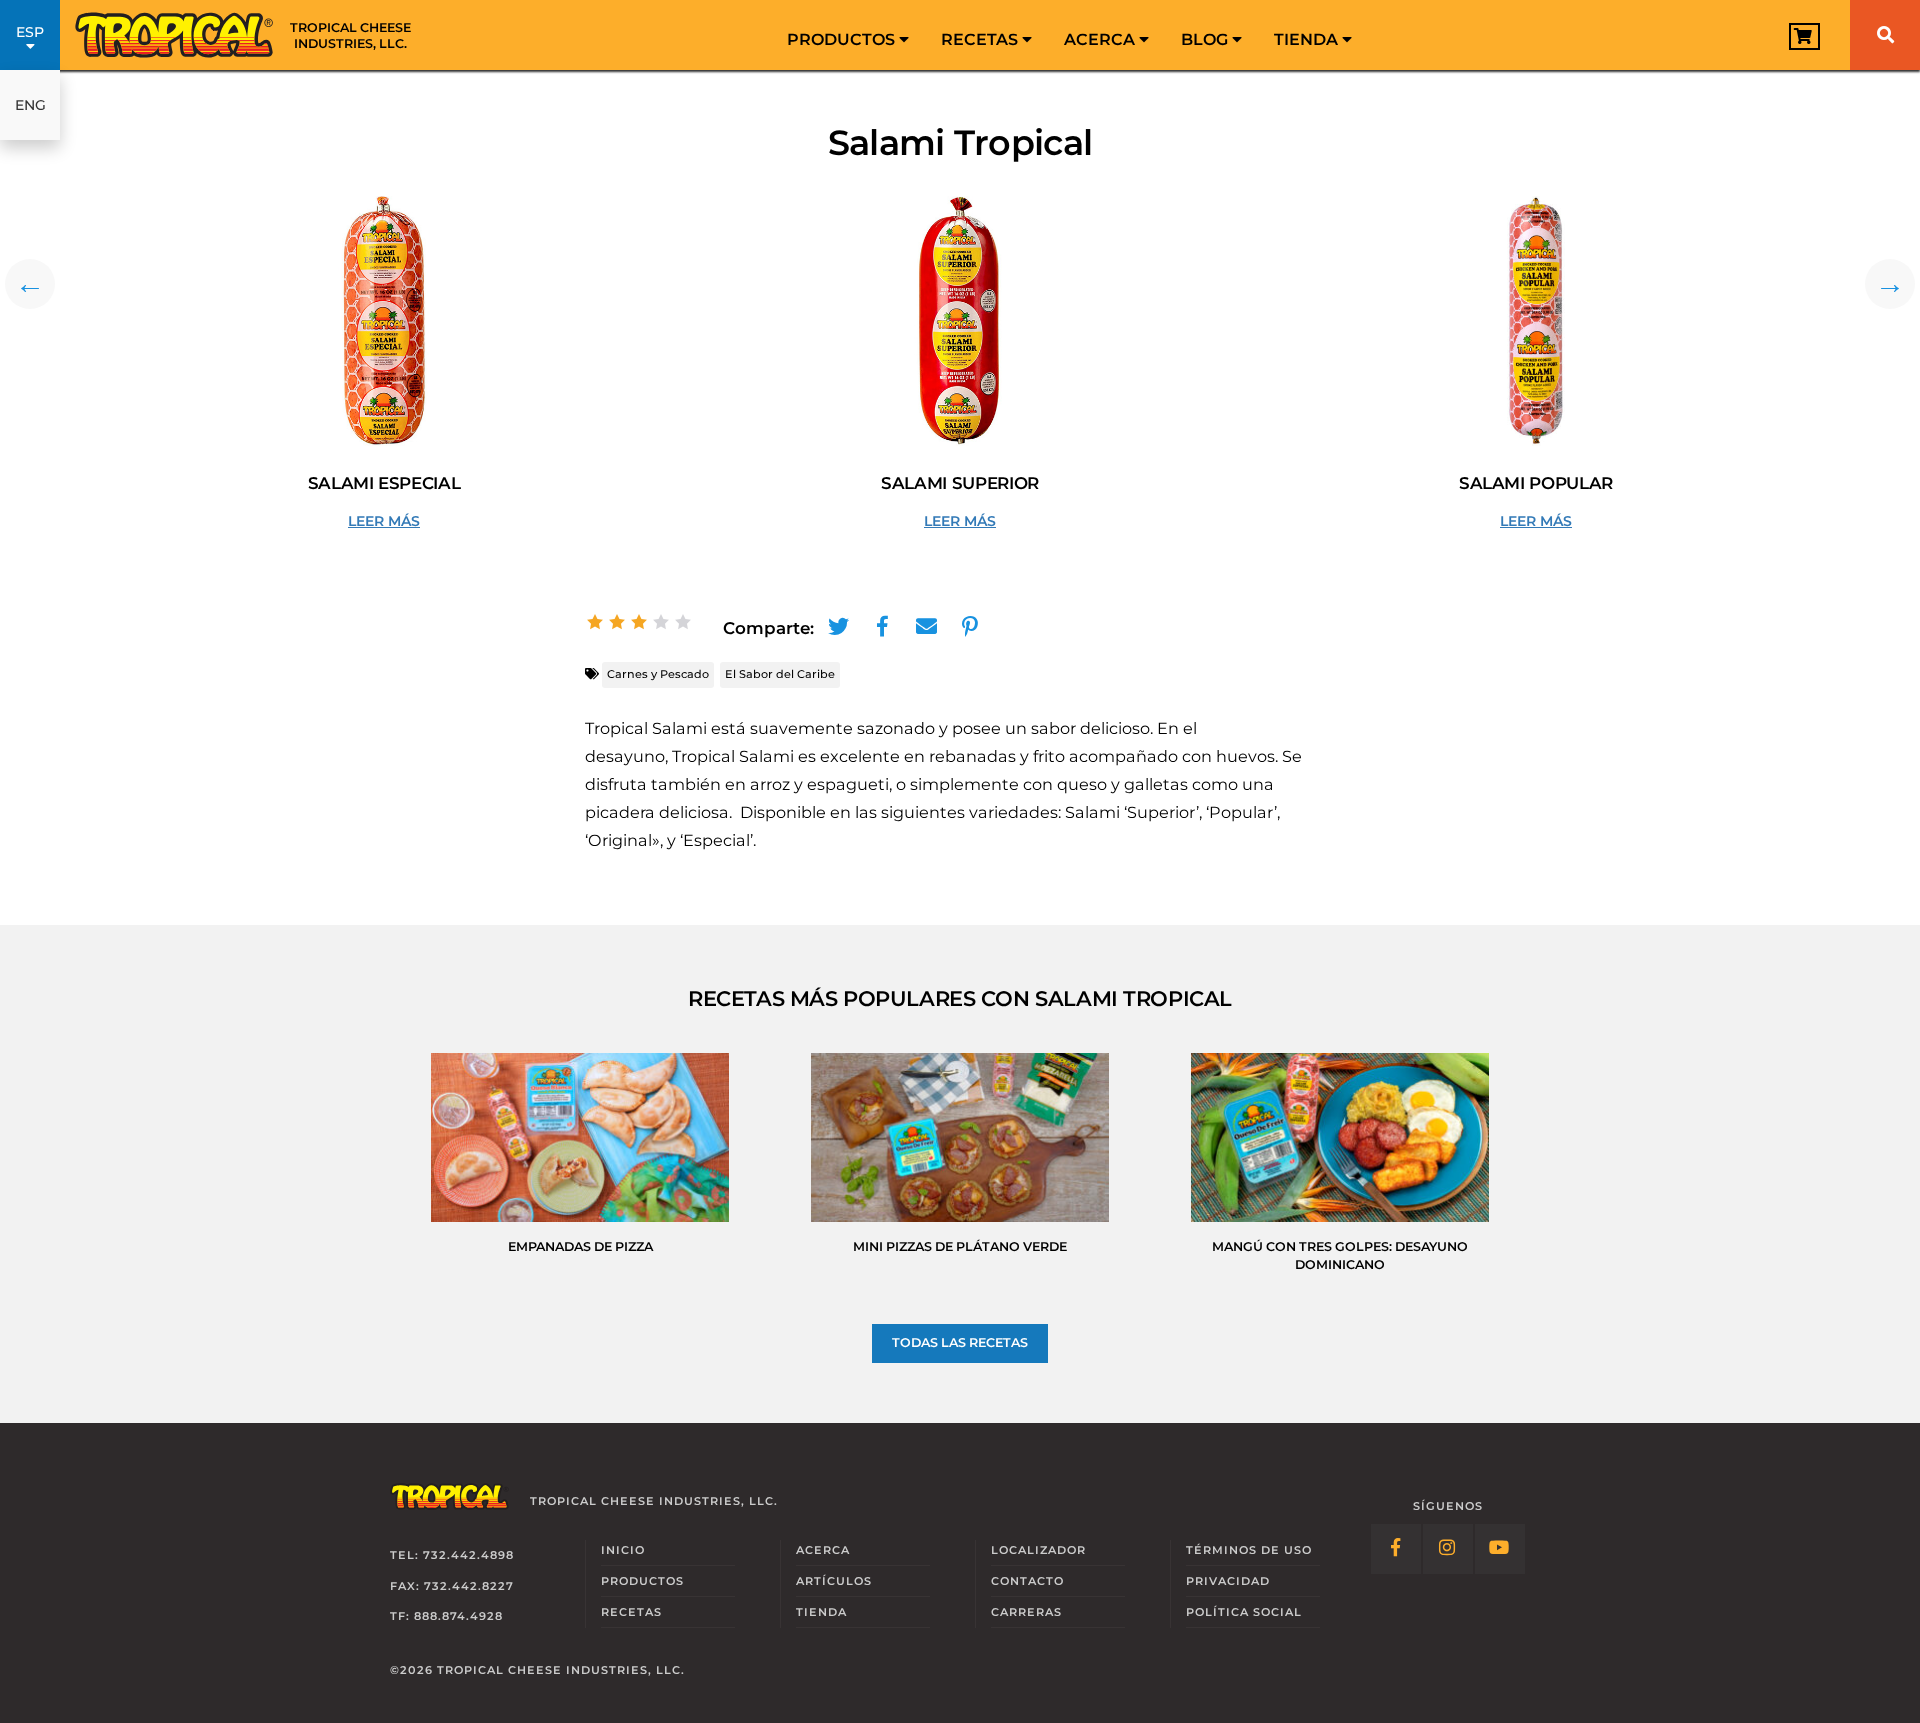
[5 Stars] (683, 622)
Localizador (1038, 1550)
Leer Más (418, 521)
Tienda (1308, 39)
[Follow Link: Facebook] (1396, 1549)
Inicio (623, 1550)
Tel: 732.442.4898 (452, 1555)
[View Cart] (1804, 36)
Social (1244, 1612)
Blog (1206, 39)
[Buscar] (1885, 35)
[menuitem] (848, 35)
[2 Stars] (617, 622)
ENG (30, 105)
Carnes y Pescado (658, 674)
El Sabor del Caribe (780, 674)
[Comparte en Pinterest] (970, 627)
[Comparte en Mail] (926, 627)
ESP (30, 32)
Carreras (1026, 1612)
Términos (1249, 1550)
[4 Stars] (661, 622)
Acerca (1101, 39)
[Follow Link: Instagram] (1448, 1549)
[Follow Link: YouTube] (1500, 1549)
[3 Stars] (639, 622)
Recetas (981, 39)
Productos (843, 39)
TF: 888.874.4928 (446, 1616)
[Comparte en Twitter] (838, 627)
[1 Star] (595, 622)
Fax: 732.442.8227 (452, 1586)
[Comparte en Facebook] (882, 627)
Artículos (834, 1581)
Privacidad (1228, 1581)
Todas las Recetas (960, 1342)
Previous (30, 284)
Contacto (1027, 1581)
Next (1890, 284)
